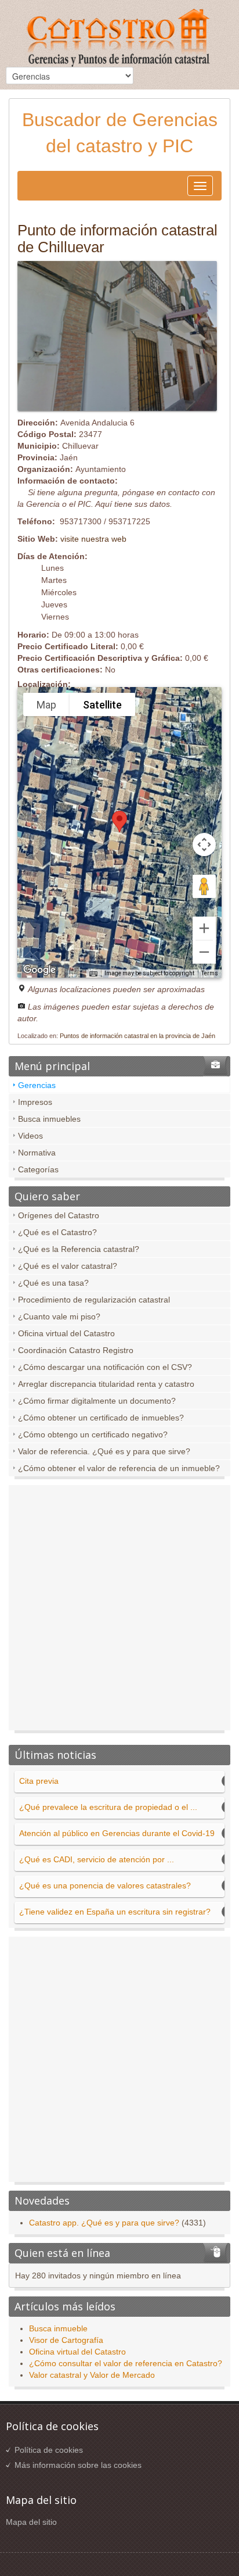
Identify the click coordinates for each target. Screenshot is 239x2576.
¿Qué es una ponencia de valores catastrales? (105, 1886)
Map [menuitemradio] (46, 705)
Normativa (37, 1153)
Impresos (35, 1102)
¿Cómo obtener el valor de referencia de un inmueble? (119, 1468)
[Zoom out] (204, 952)
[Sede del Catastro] (119, 39)
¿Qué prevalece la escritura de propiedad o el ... (108, 1807)
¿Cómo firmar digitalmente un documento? (97, 1401)
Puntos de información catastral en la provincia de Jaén (137, 1036)
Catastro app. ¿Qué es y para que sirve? (104, 2223)
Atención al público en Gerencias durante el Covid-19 (117, 1833)
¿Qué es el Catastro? (57, 1232)
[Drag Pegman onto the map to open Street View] (204, 886)
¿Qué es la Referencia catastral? (79, 1249)
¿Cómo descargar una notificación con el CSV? (105, 1367)
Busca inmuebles (49, 1119)
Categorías (38, 1169)
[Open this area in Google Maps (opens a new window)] (39, 970)
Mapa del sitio (31, 2522)
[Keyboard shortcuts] (93, 974)
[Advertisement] (119, 1611)
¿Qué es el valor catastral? (68, 1266)
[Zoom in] (204, 928)
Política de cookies (49, 2450)
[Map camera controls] (204, 845)
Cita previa (39, 1781)
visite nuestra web (93, 539)
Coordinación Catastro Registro (76, 1350)
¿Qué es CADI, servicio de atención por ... (97, 1859)
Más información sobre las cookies (78, 2465)
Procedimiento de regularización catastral (94, 1300)
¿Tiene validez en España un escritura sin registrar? (115, 1912)
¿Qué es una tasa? (53, 1283)
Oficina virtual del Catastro (66, 1333)
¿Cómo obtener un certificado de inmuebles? (101, 1418)
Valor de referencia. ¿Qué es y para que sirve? (104, 1451)
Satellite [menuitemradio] (102, 705)
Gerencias (37, 1085)
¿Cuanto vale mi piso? (59, 1316)
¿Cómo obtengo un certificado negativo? (93, 1434)
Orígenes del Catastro (59, 1215)
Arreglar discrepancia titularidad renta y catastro (106, 1384)
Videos (30, 1136)
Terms (210, 973)
